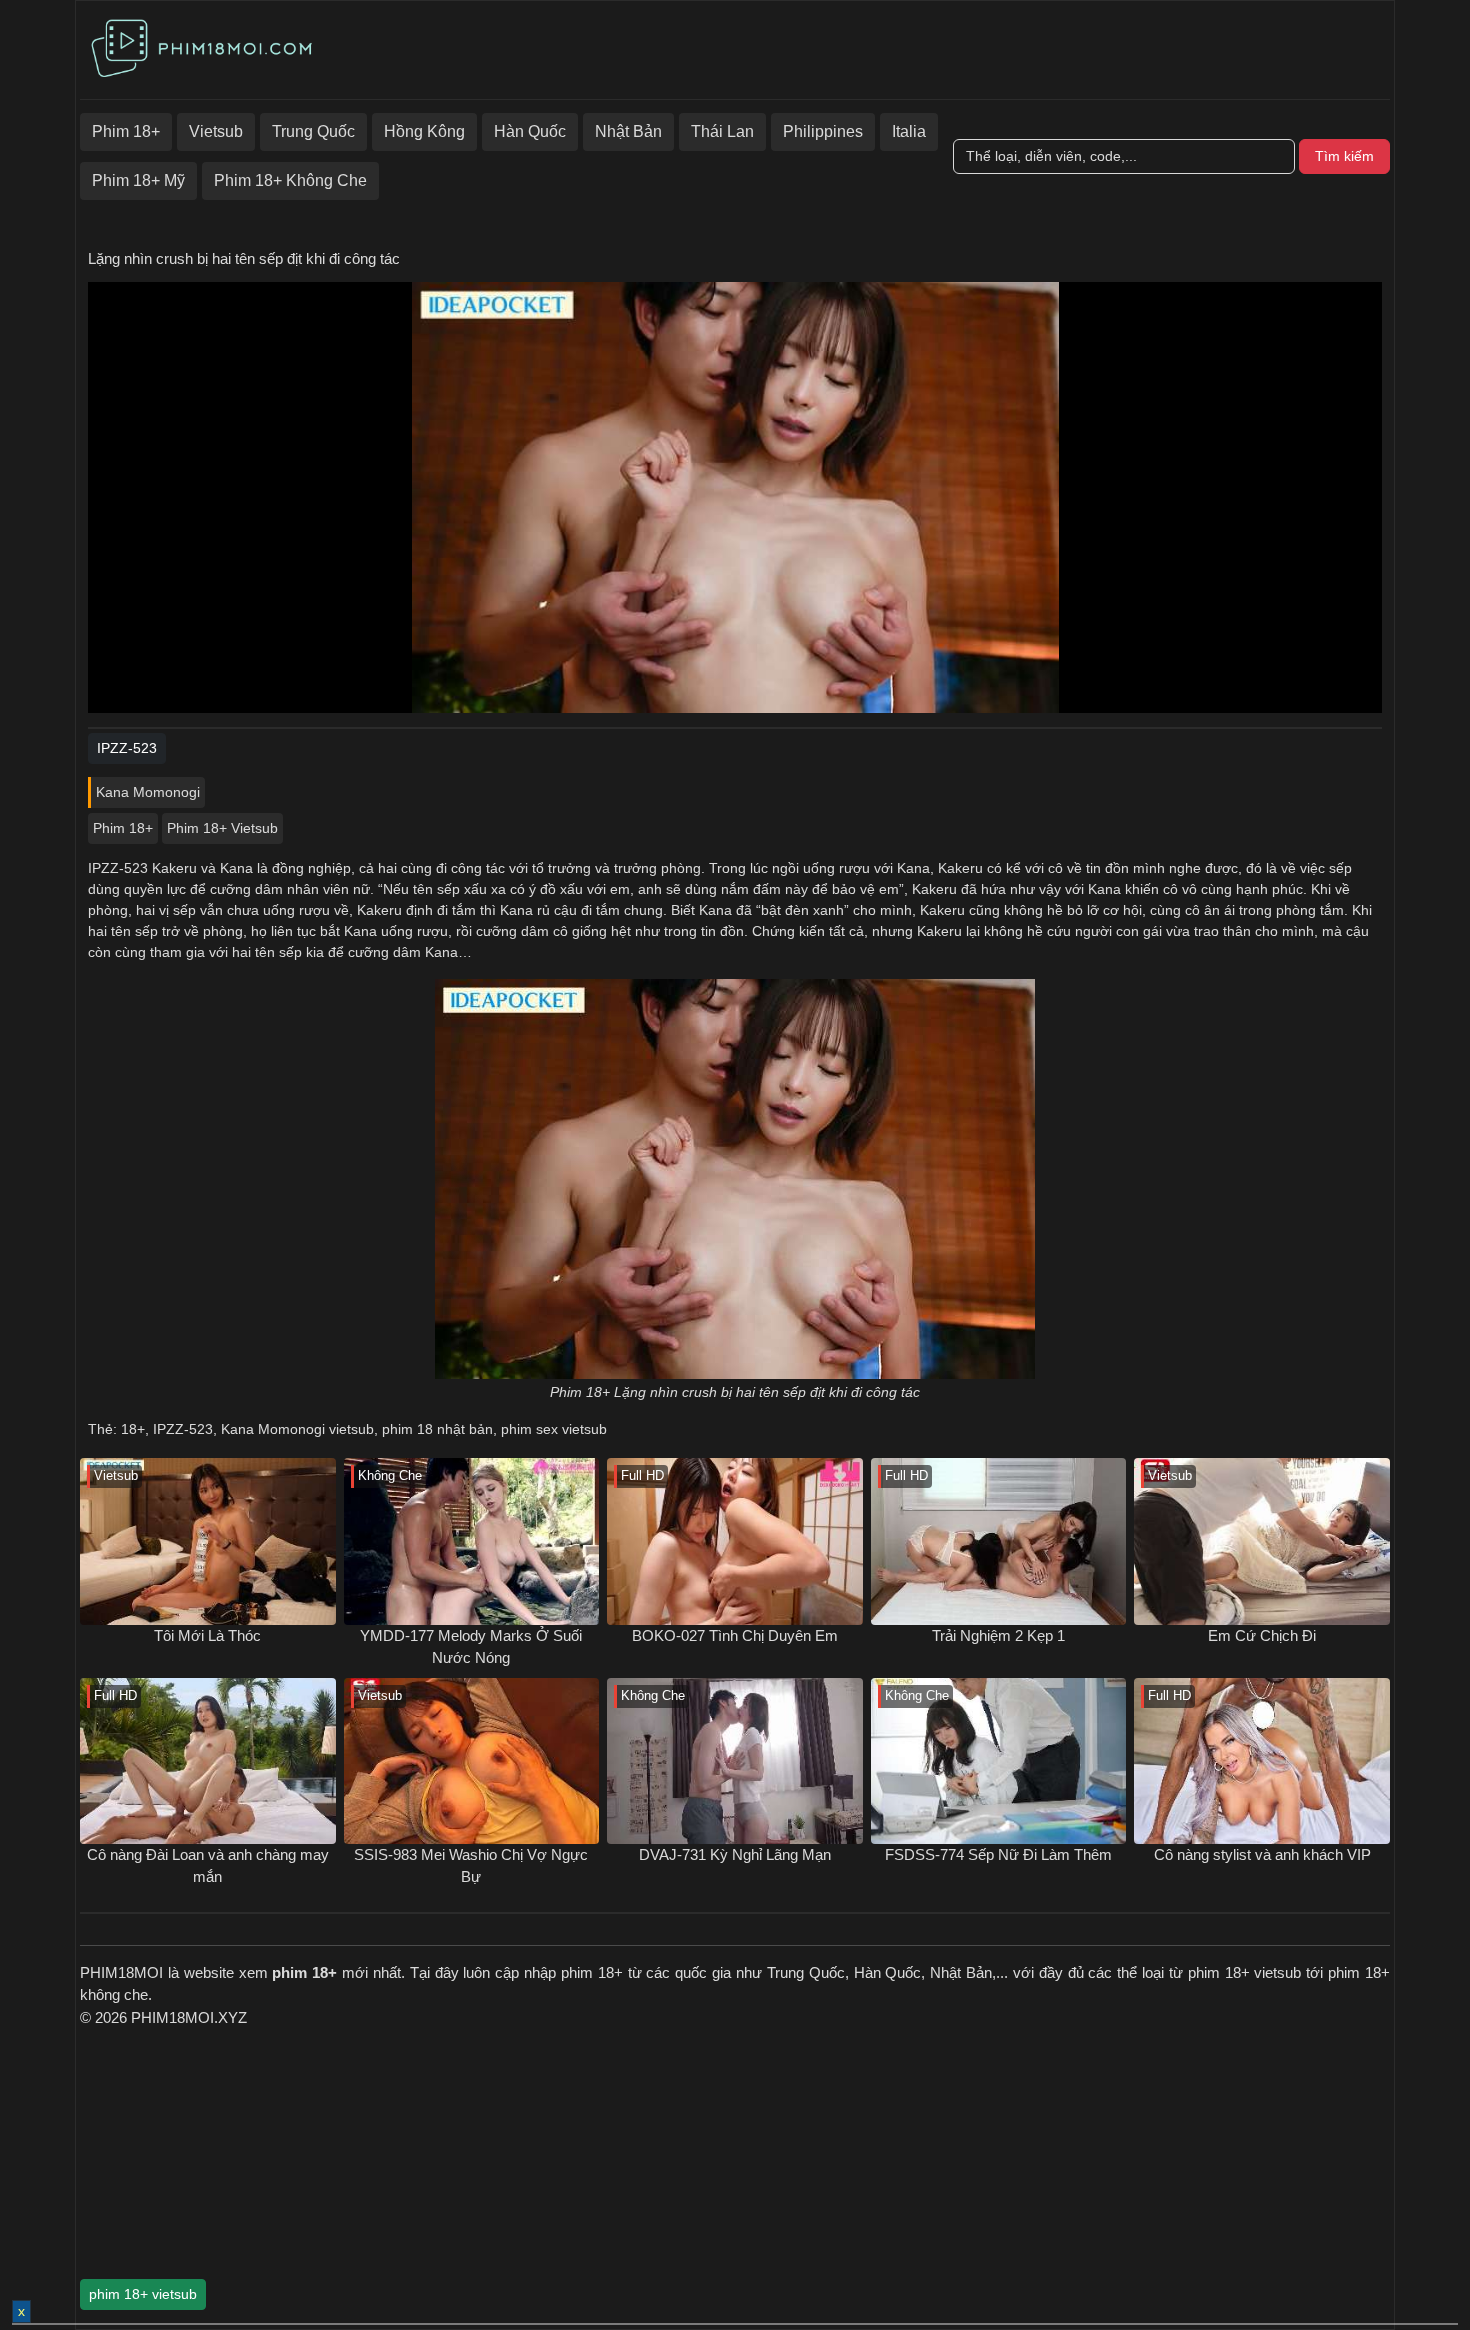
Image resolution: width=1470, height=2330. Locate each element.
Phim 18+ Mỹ (138, 180)
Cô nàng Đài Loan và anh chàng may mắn (208, 1866)
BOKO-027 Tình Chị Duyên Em (735, 1635)
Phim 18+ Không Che (290, 180)
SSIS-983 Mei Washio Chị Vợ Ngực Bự (471, 1866)
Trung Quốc (313, 131)
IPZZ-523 (183, 1429)
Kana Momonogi (148, 792)
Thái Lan (722, 131)
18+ (133, 1429)
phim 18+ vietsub (143, 2294)
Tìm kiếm (1344, 156)
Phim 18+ (126, 131)
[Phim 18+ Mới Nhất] (205, 45)
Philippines (823, 131)
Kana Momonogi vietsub (297, 1429)
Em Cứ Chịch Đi (1262, 1635)
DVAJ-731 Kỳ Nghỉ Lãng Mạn (735, 1854)
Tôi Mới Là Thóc (207, 1635)
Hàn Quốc (530, 131)
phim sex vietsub (554, 1429)
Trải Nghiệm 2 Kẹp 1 (998, 1635)
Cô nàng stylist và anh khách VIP (1262, 1854)
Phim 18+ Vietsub (222, 828)
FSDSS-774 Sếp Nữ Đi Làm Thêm (998, 1854)
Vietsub (216, 131)
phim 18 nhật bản (437, 1429)
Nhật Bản (628, 131)
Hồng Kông (424, 131)
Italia (909, 131)
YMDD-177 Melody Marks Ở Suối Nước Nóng (471, 1647)
